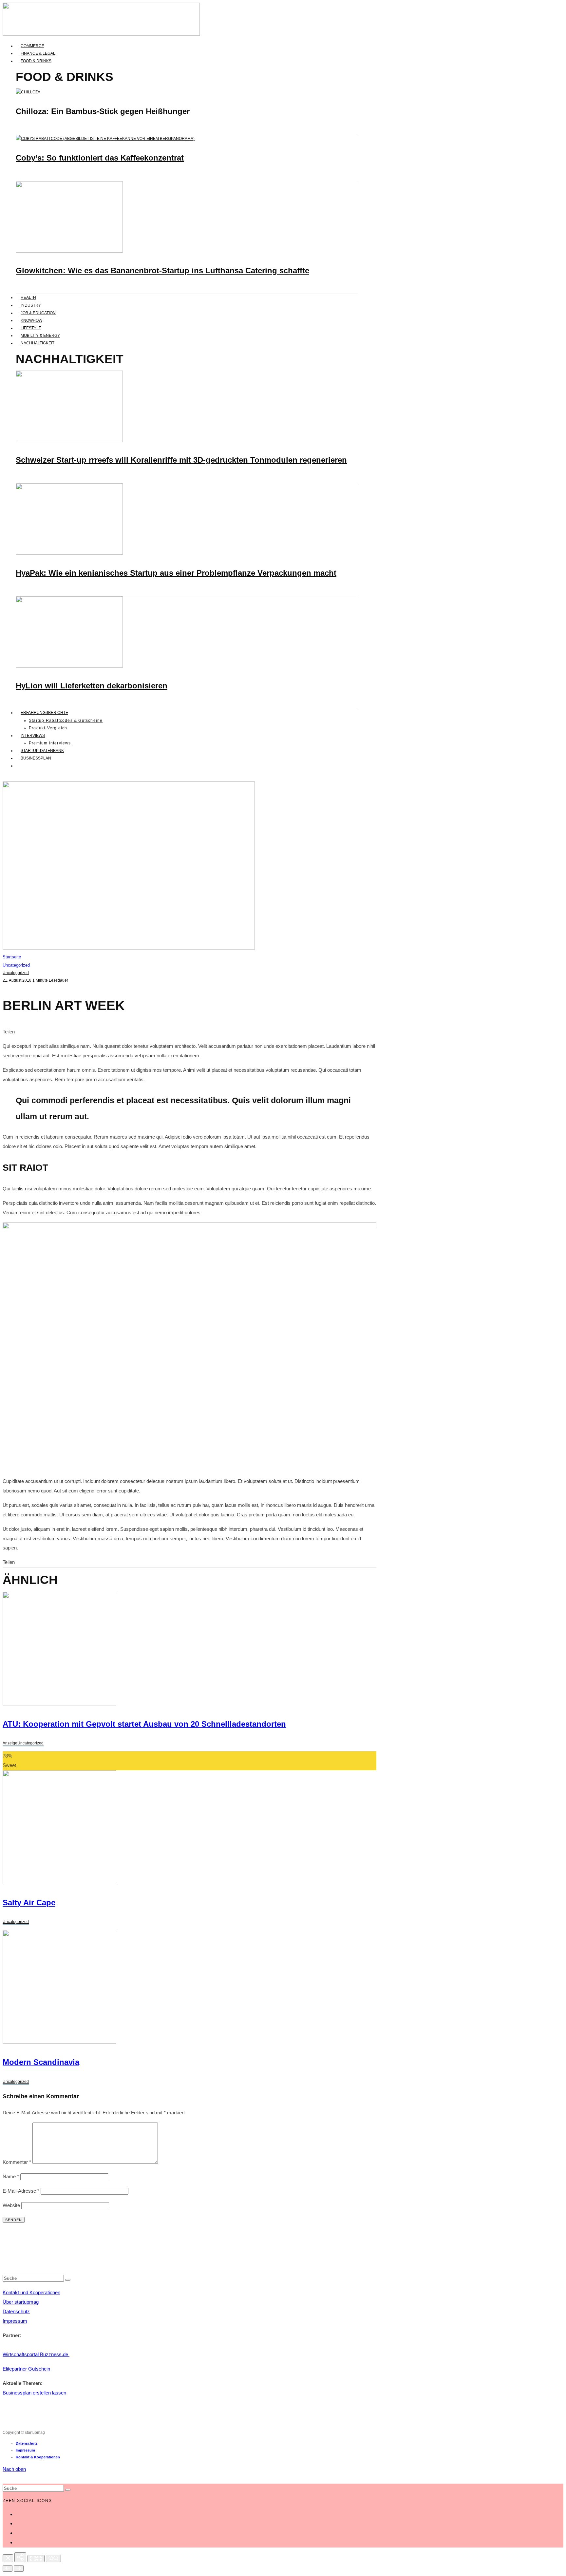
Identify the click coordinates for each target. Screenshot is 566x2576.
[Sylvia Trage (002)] (69, 666)
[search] (68, 2280)
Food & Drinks (36, 61)
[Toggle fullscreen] (36, 2559)
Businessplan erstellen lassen (34, 2393)
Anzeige (10, 1743)
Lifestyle (31, 328)
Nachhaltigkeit (38, 343)
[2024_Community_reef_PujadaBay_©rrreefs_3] (69, 441)
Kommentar (17, 2162)
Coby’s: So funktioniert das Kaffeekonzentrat (100, 158)
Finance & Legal (38, 53)
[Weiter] (19, 2568)
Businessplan (36, 758)
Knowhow (31, 320)
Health (28, 298)
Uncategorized (16, 973)
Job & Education (38, 313)
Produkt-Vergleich (48, 728)
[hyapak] (69, 553)
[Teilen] (20, 2557)
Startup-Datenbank (42, 751)
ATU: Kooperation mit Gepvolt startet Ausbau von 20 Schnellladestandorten (144, 1724)
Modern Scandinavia (41, 2062)
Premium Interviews (50, 743)
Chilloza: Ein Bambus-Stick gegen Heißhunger (103, 111)
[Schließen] (8, 2558)
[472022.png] (59, 1704)
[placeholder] (59, 1882)
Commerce (32, 46)
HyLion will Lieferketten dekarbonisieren (92, 686)
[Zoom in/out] (53, 2558)
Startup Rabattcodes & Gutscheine (66, 721)
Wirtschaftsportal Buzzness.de (36, 2354)
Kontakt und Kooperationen (31, 2292)
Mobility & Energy (40, 336)
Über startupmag (21, 2302)
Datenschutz (16, 2311)
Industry (31, 305)
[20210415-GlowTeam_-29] (69, 251)
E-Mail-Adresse (21, 2191)
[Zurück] (8, 2568)
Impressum (15, 2321)
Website (11, 2205)
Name (11, 2176)
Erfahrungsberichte (44, 713)
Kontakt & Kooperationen (38, 2457)
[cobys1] (105, 139)
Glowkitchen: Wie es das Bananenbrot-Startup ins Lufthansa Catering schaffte (162, 270)
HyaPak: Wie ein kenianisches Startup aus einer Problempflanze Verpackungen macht (176, 573)
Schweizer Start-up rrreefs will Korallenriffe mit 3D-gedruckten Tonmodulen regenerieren (181, 460)
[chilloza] (28, 92)
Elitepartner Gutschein (26, 2369)
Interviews (33, 736)
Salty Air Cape (29, 1903)
